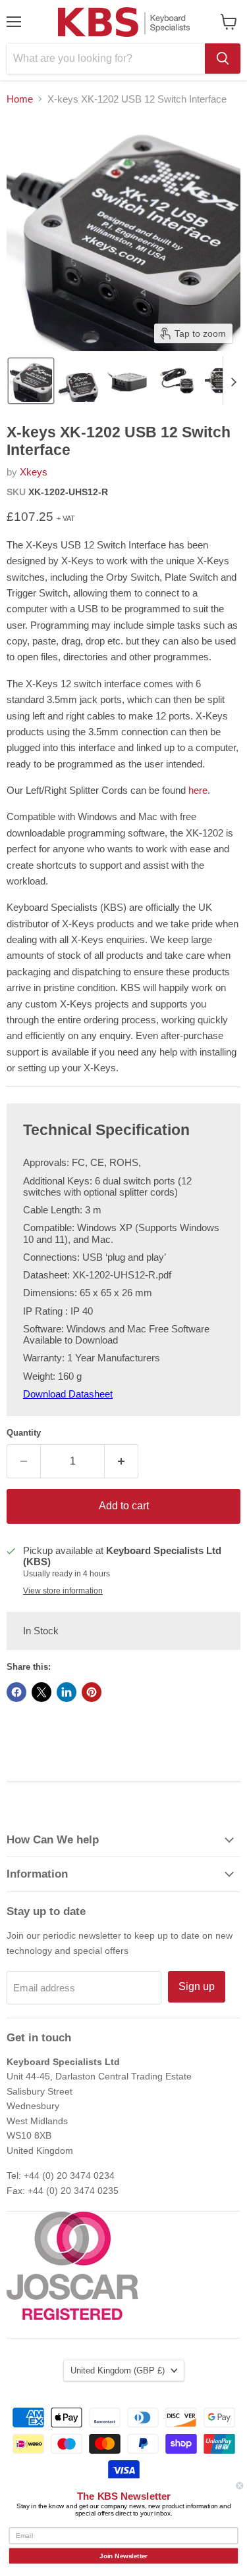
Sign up (197, 1986)
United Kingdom (118, 2370)
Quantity (24, 1433)
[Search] (223, 59)
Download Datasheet (68, 1394)
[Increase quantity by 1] (122, 1461)
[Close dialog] (240, 2486)
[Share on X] (41, 1692)
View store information (63, 1591)
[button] (31, 381)
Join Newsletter (123, 2556)
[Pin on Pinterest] (92, 1692)
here (198, 790)
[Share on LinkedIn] (67, 1692)
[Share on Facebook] (16, 1692)
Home (20, 99)
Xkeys (34, 472)
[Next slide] (233, 381)
